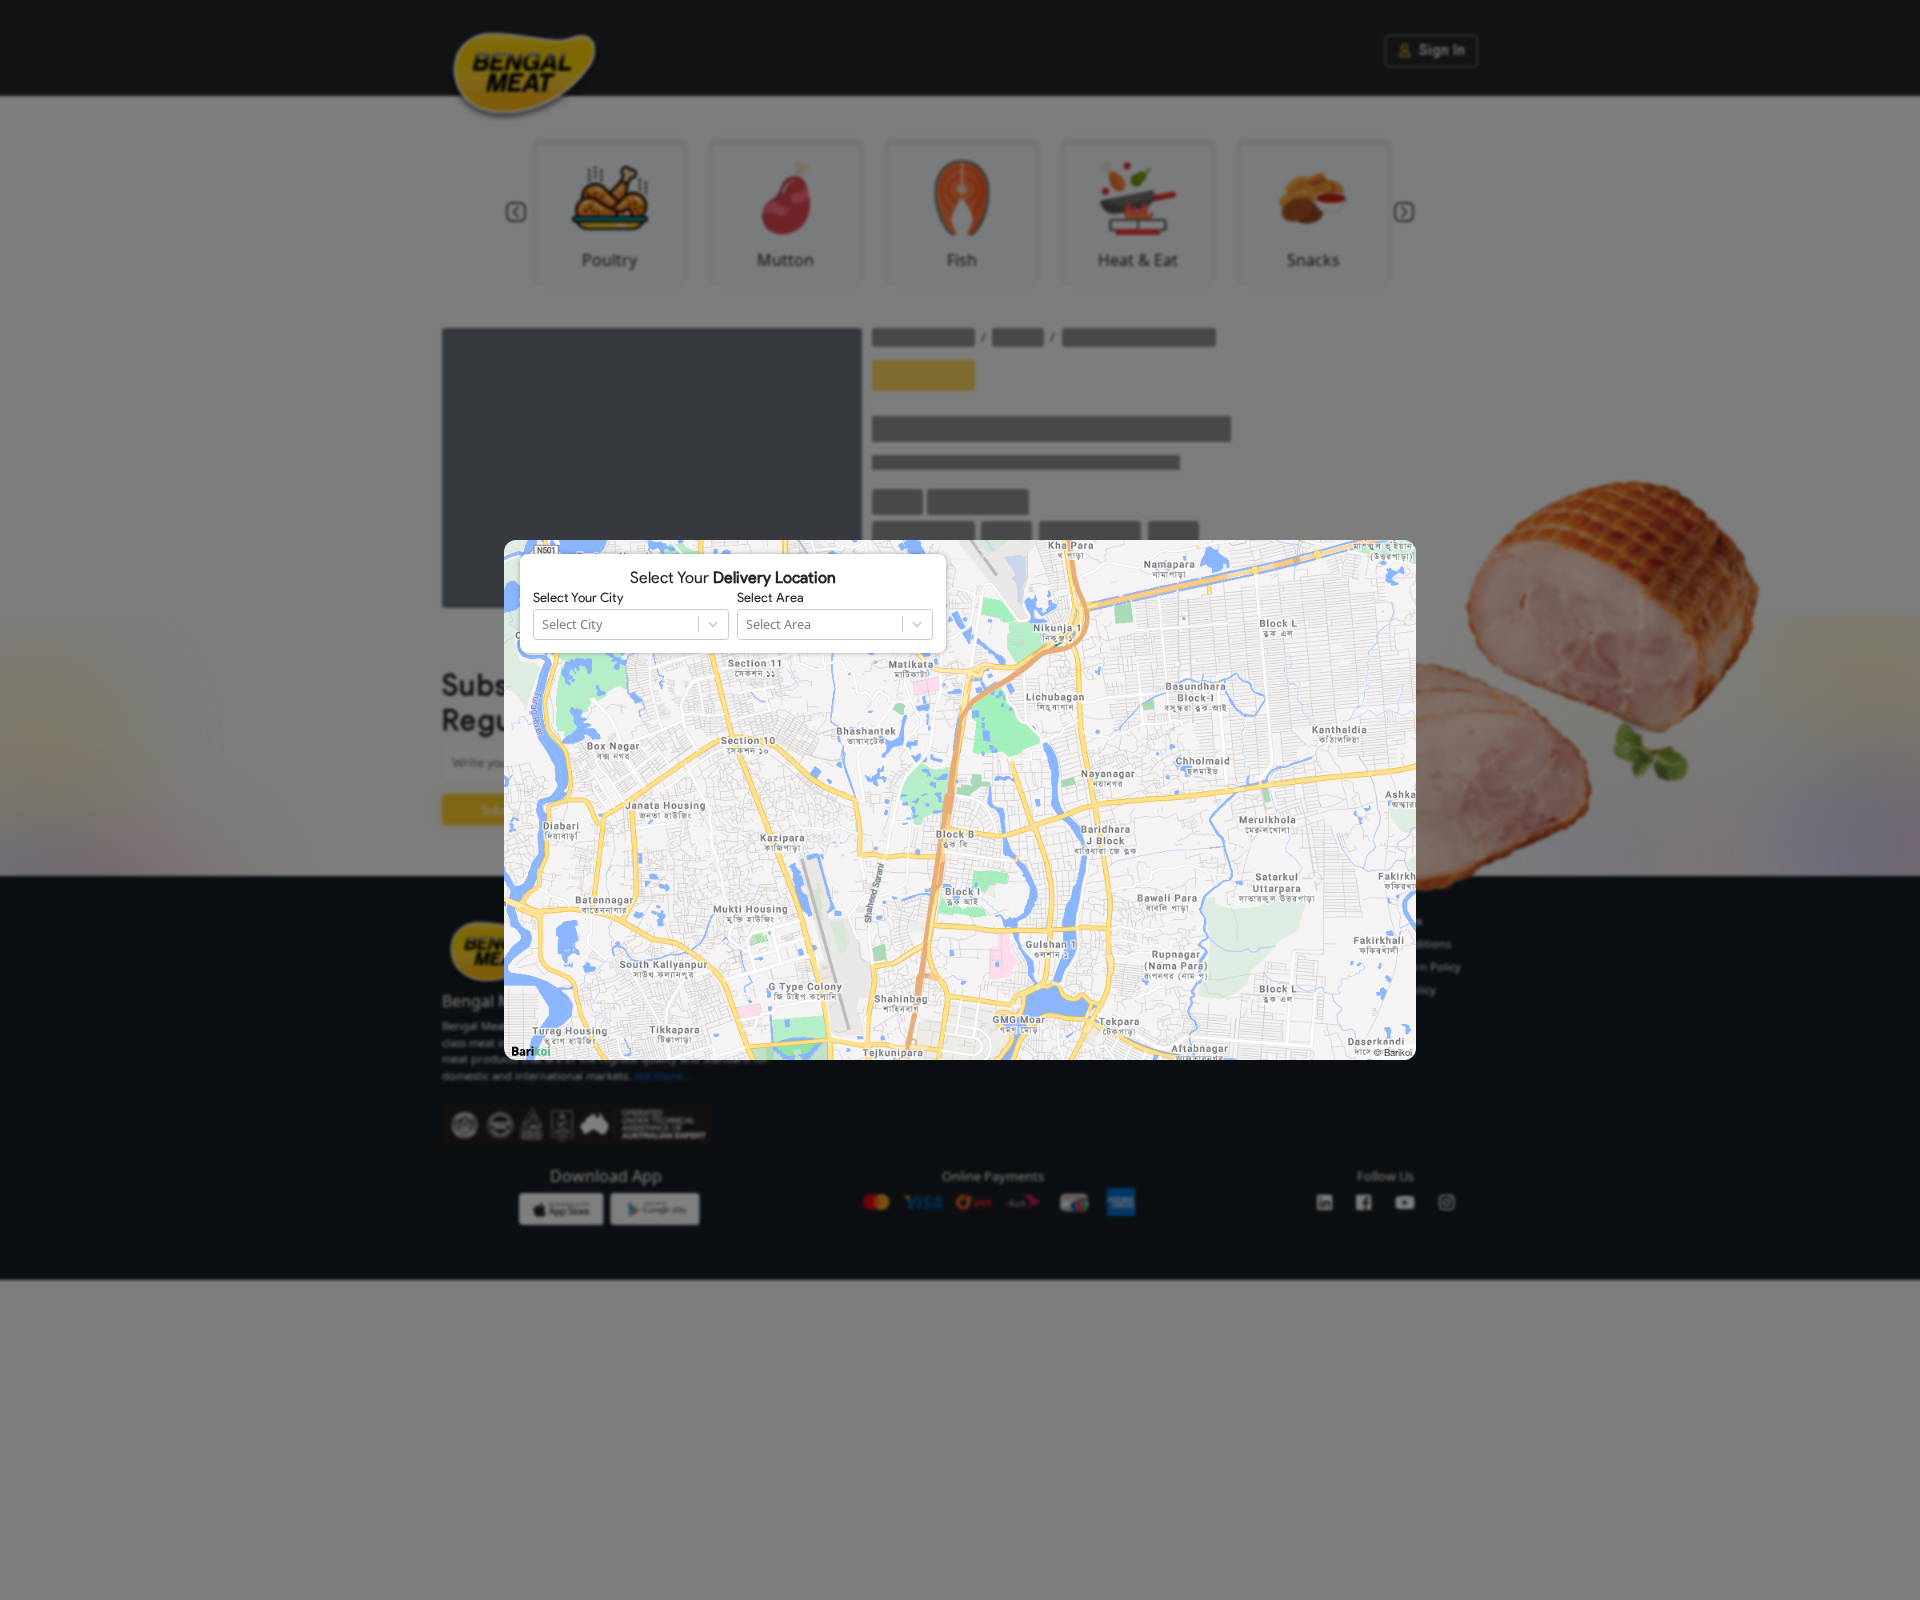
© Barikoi (1393, 1052)
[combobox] (543, 624)
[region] (960, 800)
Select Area (770, 598)
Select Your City (578, 598)
